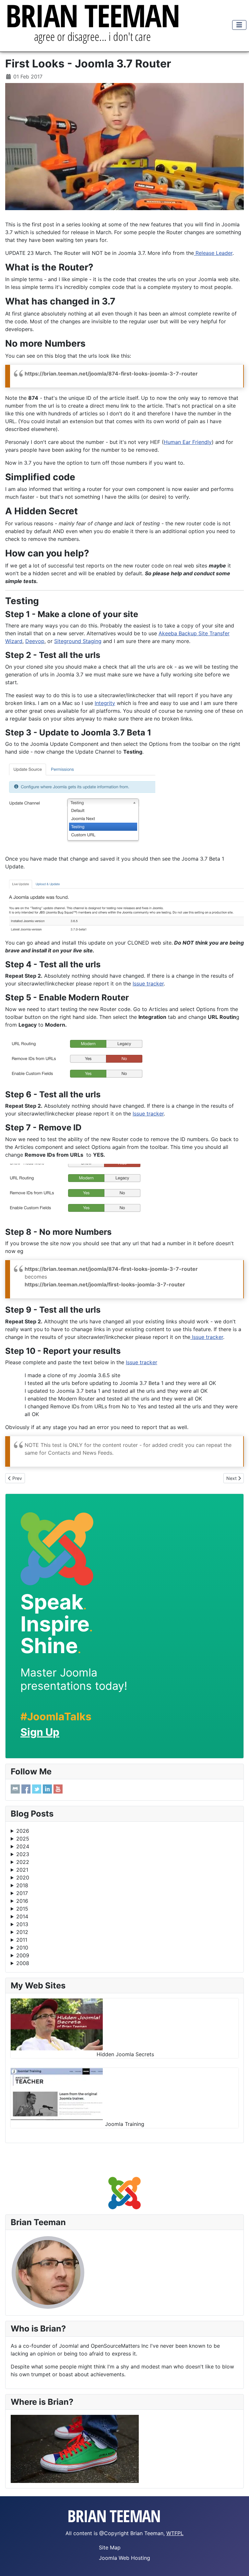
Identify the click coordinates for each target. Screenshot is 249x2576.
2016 (22, 1901)
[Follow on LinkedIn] (47, 1789)
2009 (23, 1955)
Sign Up (40, 1732)
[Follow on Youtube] (58, 1789)
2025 (23, 1839)
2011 (22, 1940)
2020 (23, 1878)
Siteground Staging (78, 641)
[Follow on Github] (15, 1789)
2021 (22, 1870)
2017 (22, 1893)
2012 (22, 1932)
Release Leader (213, 253)
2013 (22, 1924)
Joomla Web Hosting (124, 2558)
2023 (23, 1854)
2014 (22, 1916)
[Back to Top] (238, 2564)
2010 (22, 1948)
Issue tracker (148, 984)
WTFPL (175, 2533)
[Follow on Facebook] (26, 1789)
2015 (22, 1909)
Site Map (110, 2547)
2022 (23, 1862)
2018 (22, 1885)
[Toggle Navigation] (239, 25)
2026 (23, 1831)
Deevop (35, 641)
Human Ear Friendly (188, 442)
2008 (23, 1963)
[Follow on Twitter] (37, 1789)
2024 (23, 1846)
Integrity (105, 703)
